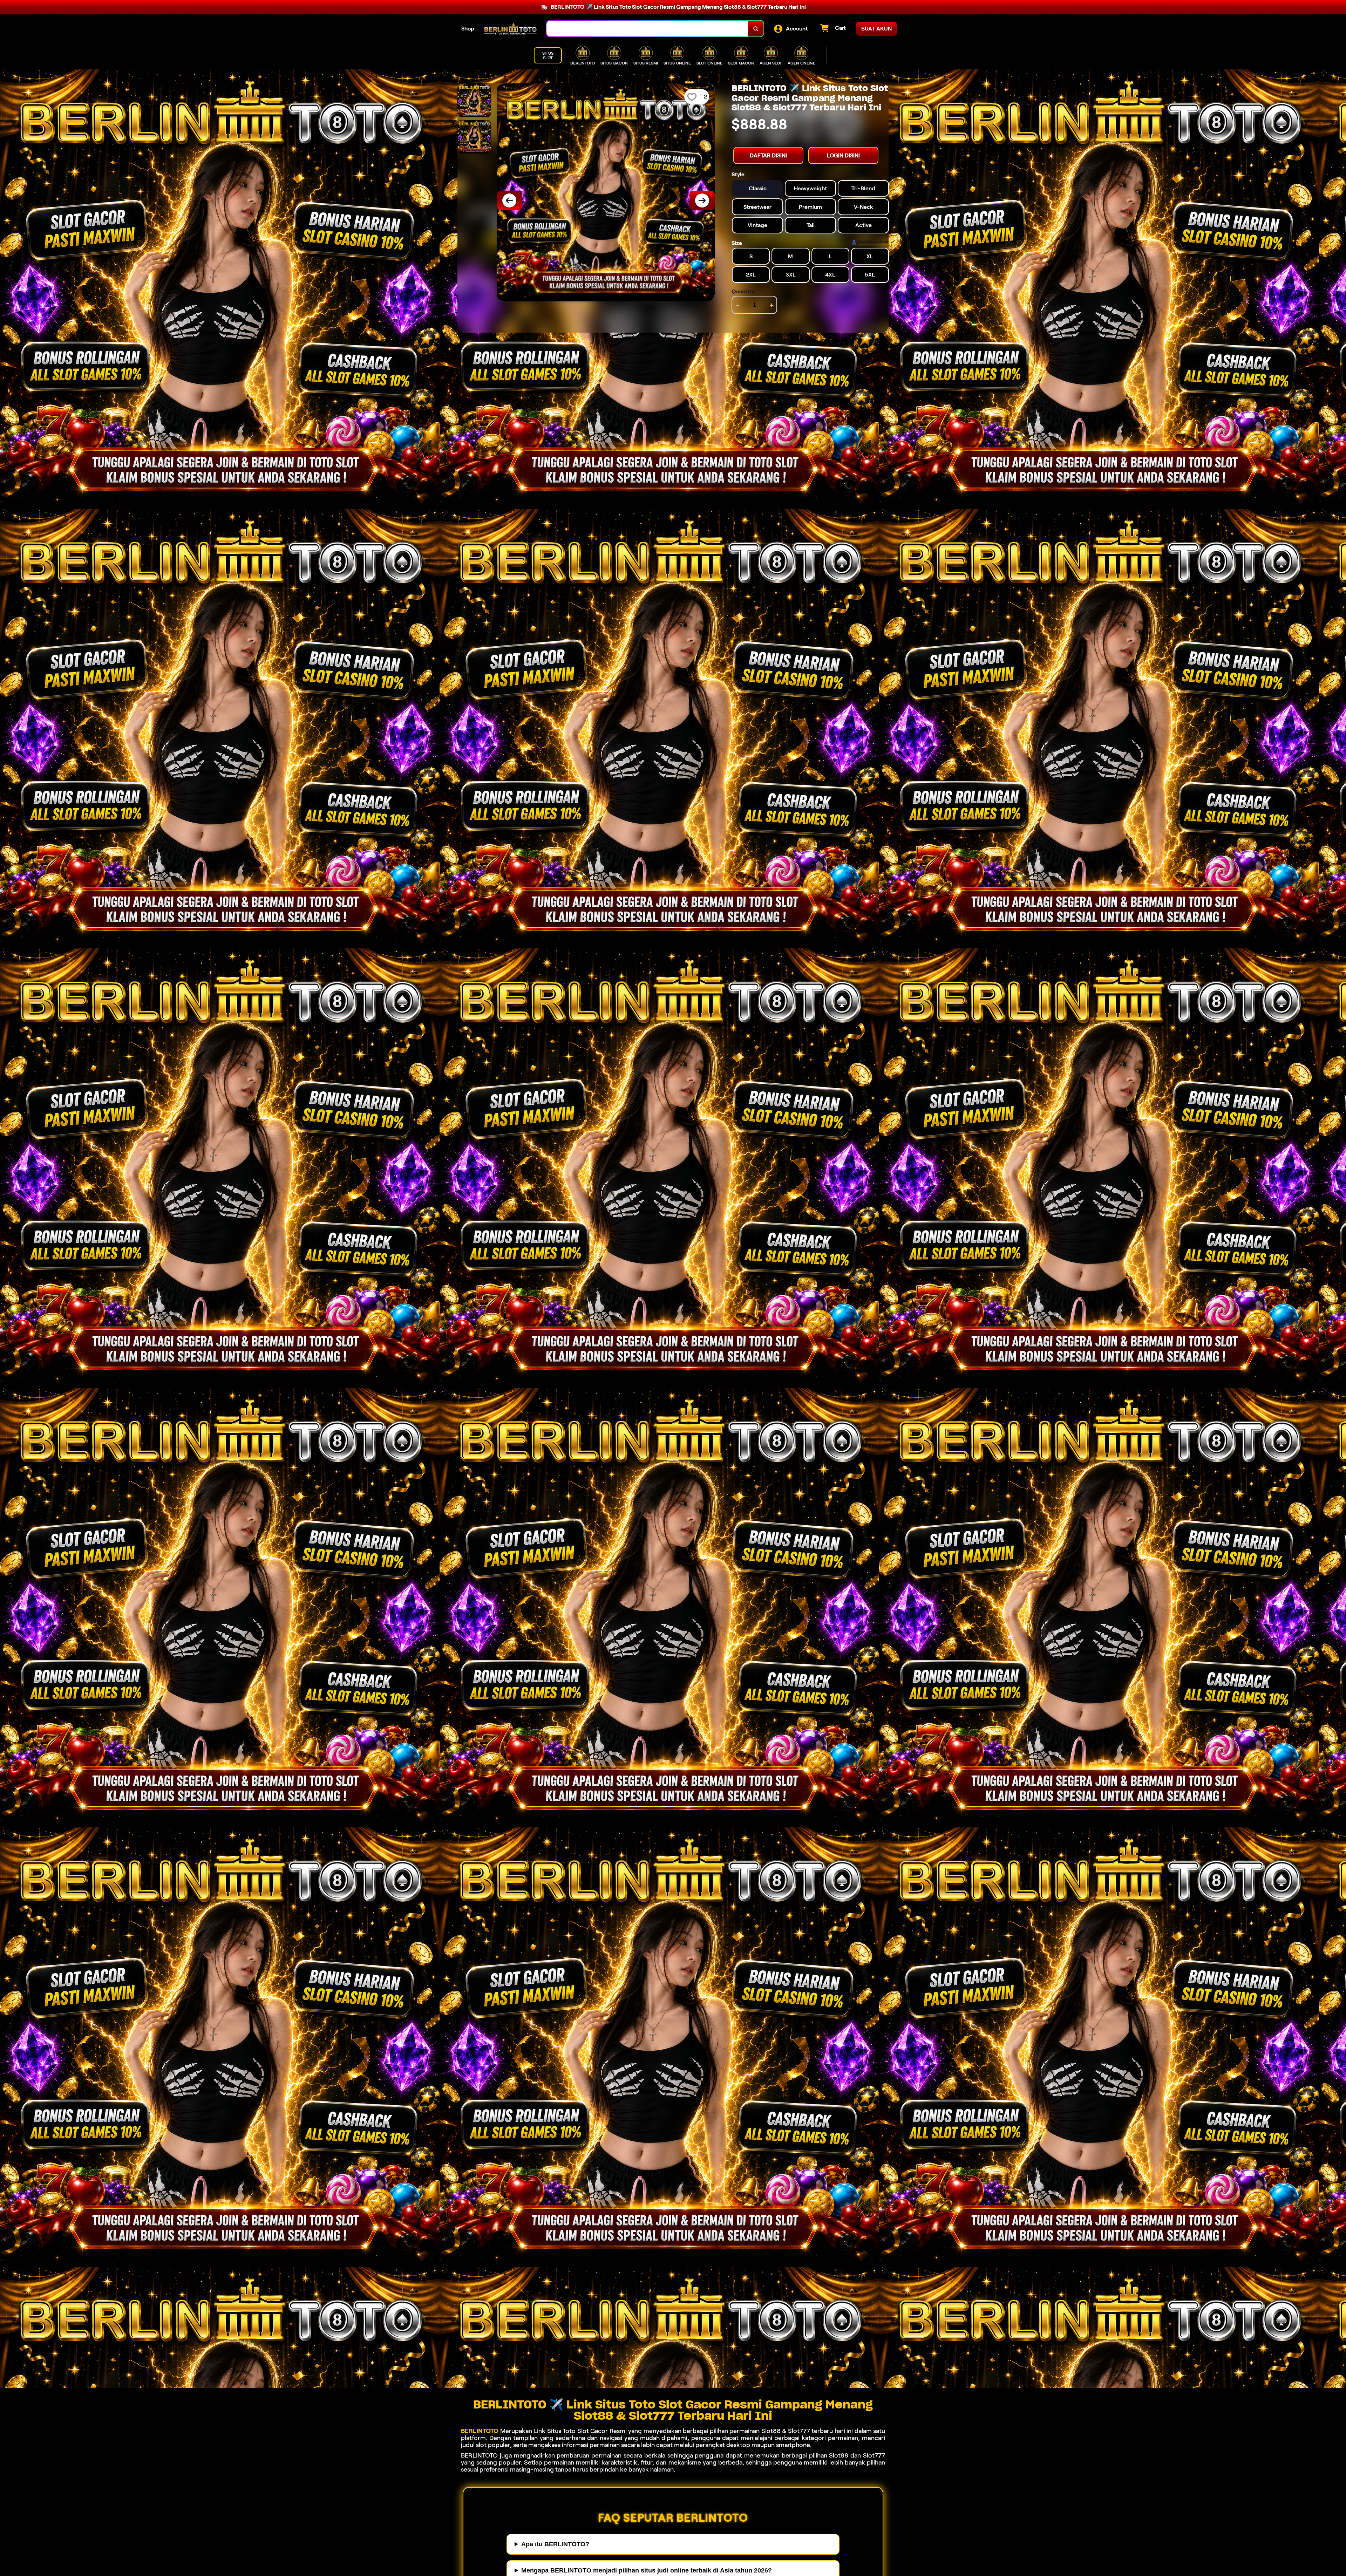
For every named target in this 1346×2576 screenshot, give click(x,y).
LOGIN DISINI (843, 155)
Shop (468, 29)
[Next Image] (702, 200)
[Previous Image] (509, 200)
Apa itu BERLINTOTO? (555, 2544)
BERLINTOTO (480, 2431)
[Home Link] (510, 29)
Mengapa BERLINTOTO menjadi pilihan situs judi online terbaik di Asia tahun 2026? (647, 2570)
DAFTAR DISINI (768, 155)
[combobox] (647, 29)
